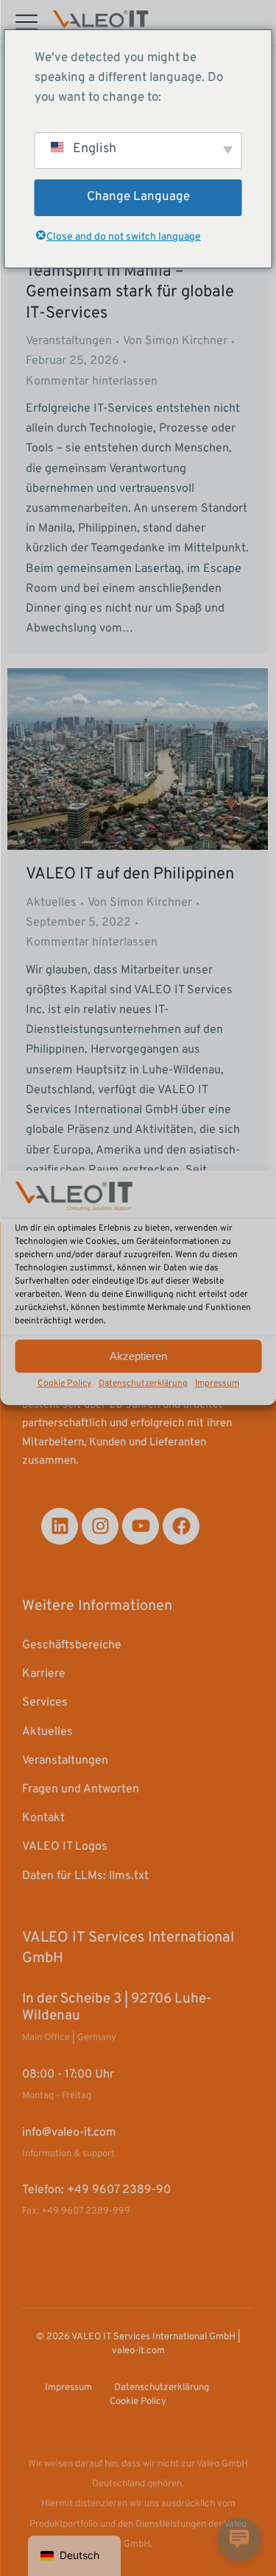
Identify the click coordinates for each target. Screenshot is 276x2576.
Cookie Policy (64, 1384)
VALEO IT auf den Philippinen (130, 874)
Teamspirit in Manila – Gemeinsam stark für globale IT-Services (130, 293)
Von (175, 341)
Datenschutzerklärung (143, 1384)
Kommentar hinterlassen (92, 382)
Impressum (217, 1384)
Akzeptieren (138, 1356)
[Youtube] (141, 1526)
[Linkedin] (60, 1526)
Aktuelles (51, 903)
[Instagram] (100, 1526)
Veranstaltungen (69, 341)
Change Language (138, 197)
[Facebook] (181, 1526)
